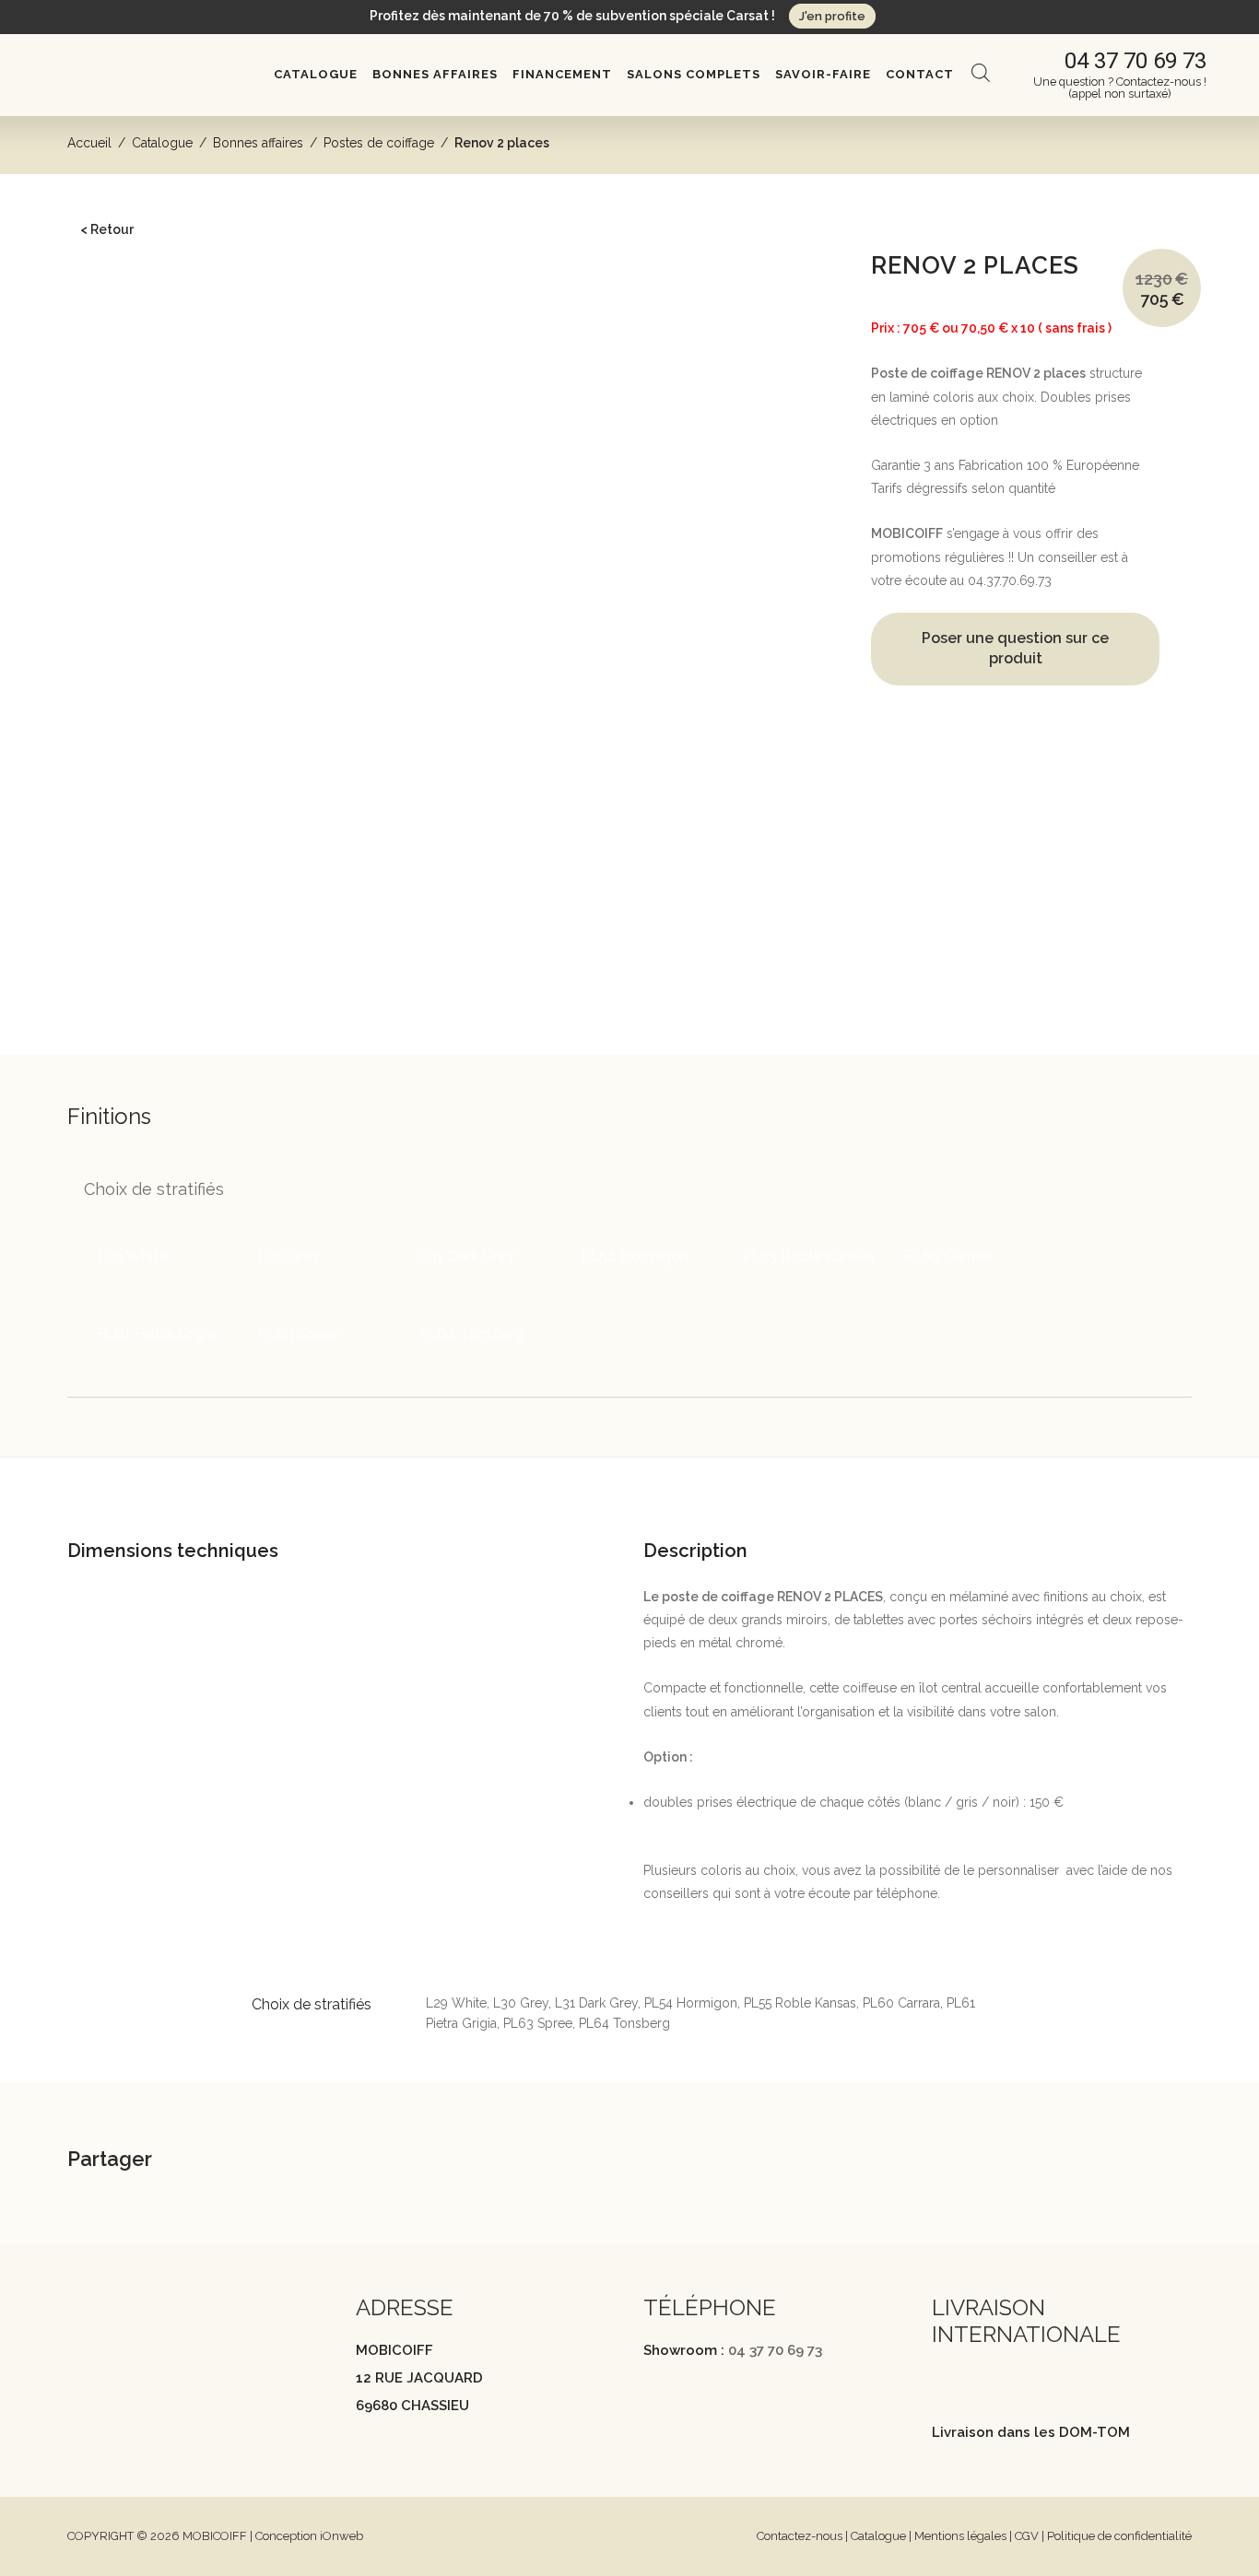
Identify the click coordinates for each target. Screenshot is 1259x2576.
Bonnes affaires (435, 74)
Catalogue (316, 74)
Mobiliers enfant (129, 576)
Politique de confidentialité (1119, 2536)
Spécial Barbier (126, 631)
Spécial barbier (144, 923)
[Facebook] (76, 2367)
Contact (920, 74)
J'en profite (832, 16)
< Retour (107, 229)
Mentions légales (960, 2536)
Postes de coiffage (379, 143)
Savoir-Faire (823, 74)
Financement (562, 74)
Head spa (109, 303)
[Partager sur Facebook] (240, 2162)
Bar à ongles (118, 547)
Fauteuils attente (129, 463)
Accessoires (118, 603)
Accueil (89, 143)
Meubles (107, 492)
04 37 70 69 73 (775, 2350)
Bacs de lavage (126, 331)
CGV (1027, 2536)
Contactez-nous (800, 2536)
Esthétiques (115, 520)
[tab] (615, 1487)
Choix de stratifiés (154, 1189)
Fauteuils (107, 359)
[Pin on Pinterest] (332, 2162)
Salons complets (694, 74)
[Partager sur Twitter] (286, 2162)
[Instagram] (112, 2367)
